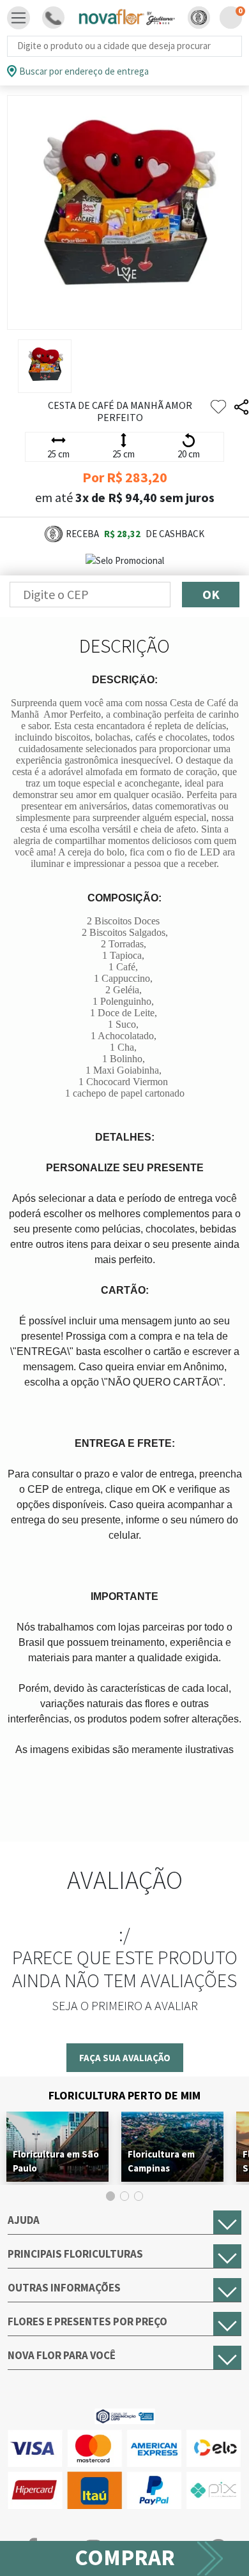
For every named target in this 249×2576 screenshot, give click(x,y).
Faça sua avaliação (125, 2058)
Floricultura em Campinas (161, 2161)
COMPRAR (125, 2557)
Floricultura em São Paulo (56, 2161)
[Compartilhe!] (241, 407)
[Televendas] (53, 18)
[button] (199, 18)
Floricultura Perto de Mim (124, 2095)
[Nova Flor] (126, 18)
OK (211, 594)
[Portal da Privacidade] (125, 2416)
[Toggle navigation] (19, 18)
